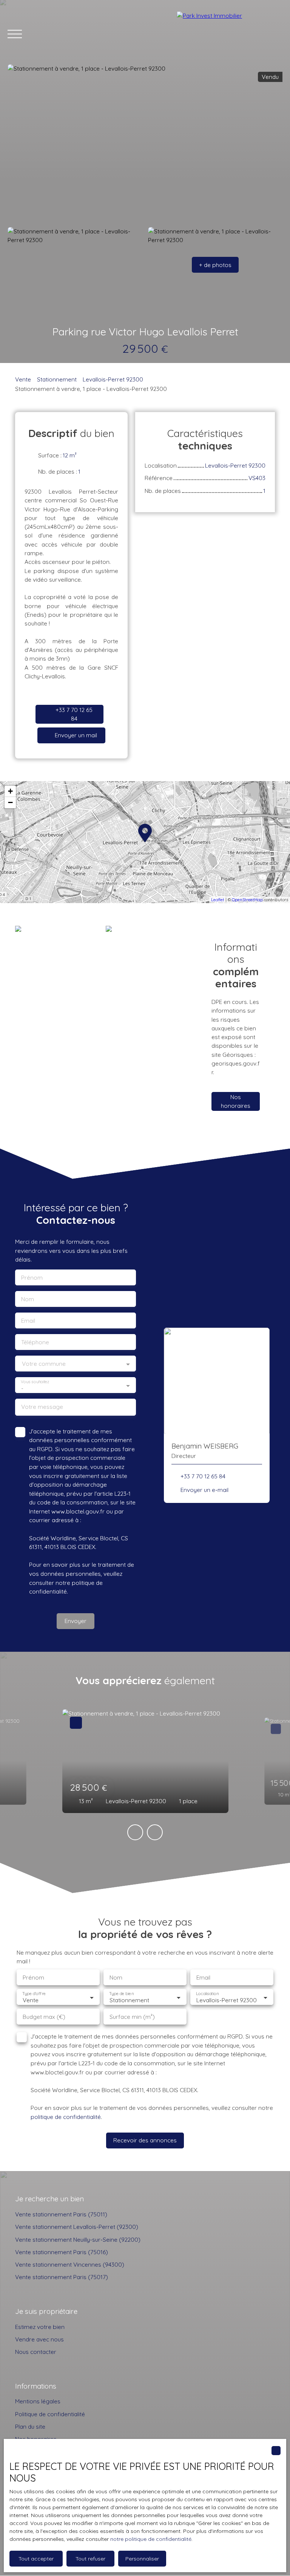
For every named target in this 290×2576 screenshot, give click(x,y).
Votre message (42, 1407)
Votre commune (44, 1364)
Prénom (32, 1278)
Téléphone (35, 1342)
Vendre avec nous (39, 2339)
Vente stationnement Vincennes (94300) (70, 2264)
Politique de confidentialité (50, 2414)
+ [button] (10, 791)
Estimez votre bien (40, 2327)
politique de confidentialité (66, 2117)
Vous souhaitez (35, 1382)
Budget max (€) (44, 2017)
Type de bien (121, 1994)
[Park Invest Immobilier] (230, 34)
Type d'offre (34, 1994)
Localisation (207, 1994)
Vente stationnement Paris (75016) (62, 2252)
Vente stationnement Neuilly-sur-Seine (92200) (78, 2239)
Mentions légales (38, 2401)
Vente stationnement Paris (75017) (62, 2277)
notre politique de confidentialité (151, 2539)
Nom (28, 1299)
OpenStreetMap (247, 900)
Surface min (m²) (132, 2017)
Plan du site (30, 2426)
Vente (23, 379)
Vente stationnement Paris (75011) (61, 2214)
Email (28, 1321)
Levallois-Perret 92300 (113, 379)
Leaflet (218, 900)
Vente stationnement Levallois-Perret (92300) (77, 2227)
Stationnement (57, 379)
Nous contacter (36, 2352)
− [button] (10, 802)
